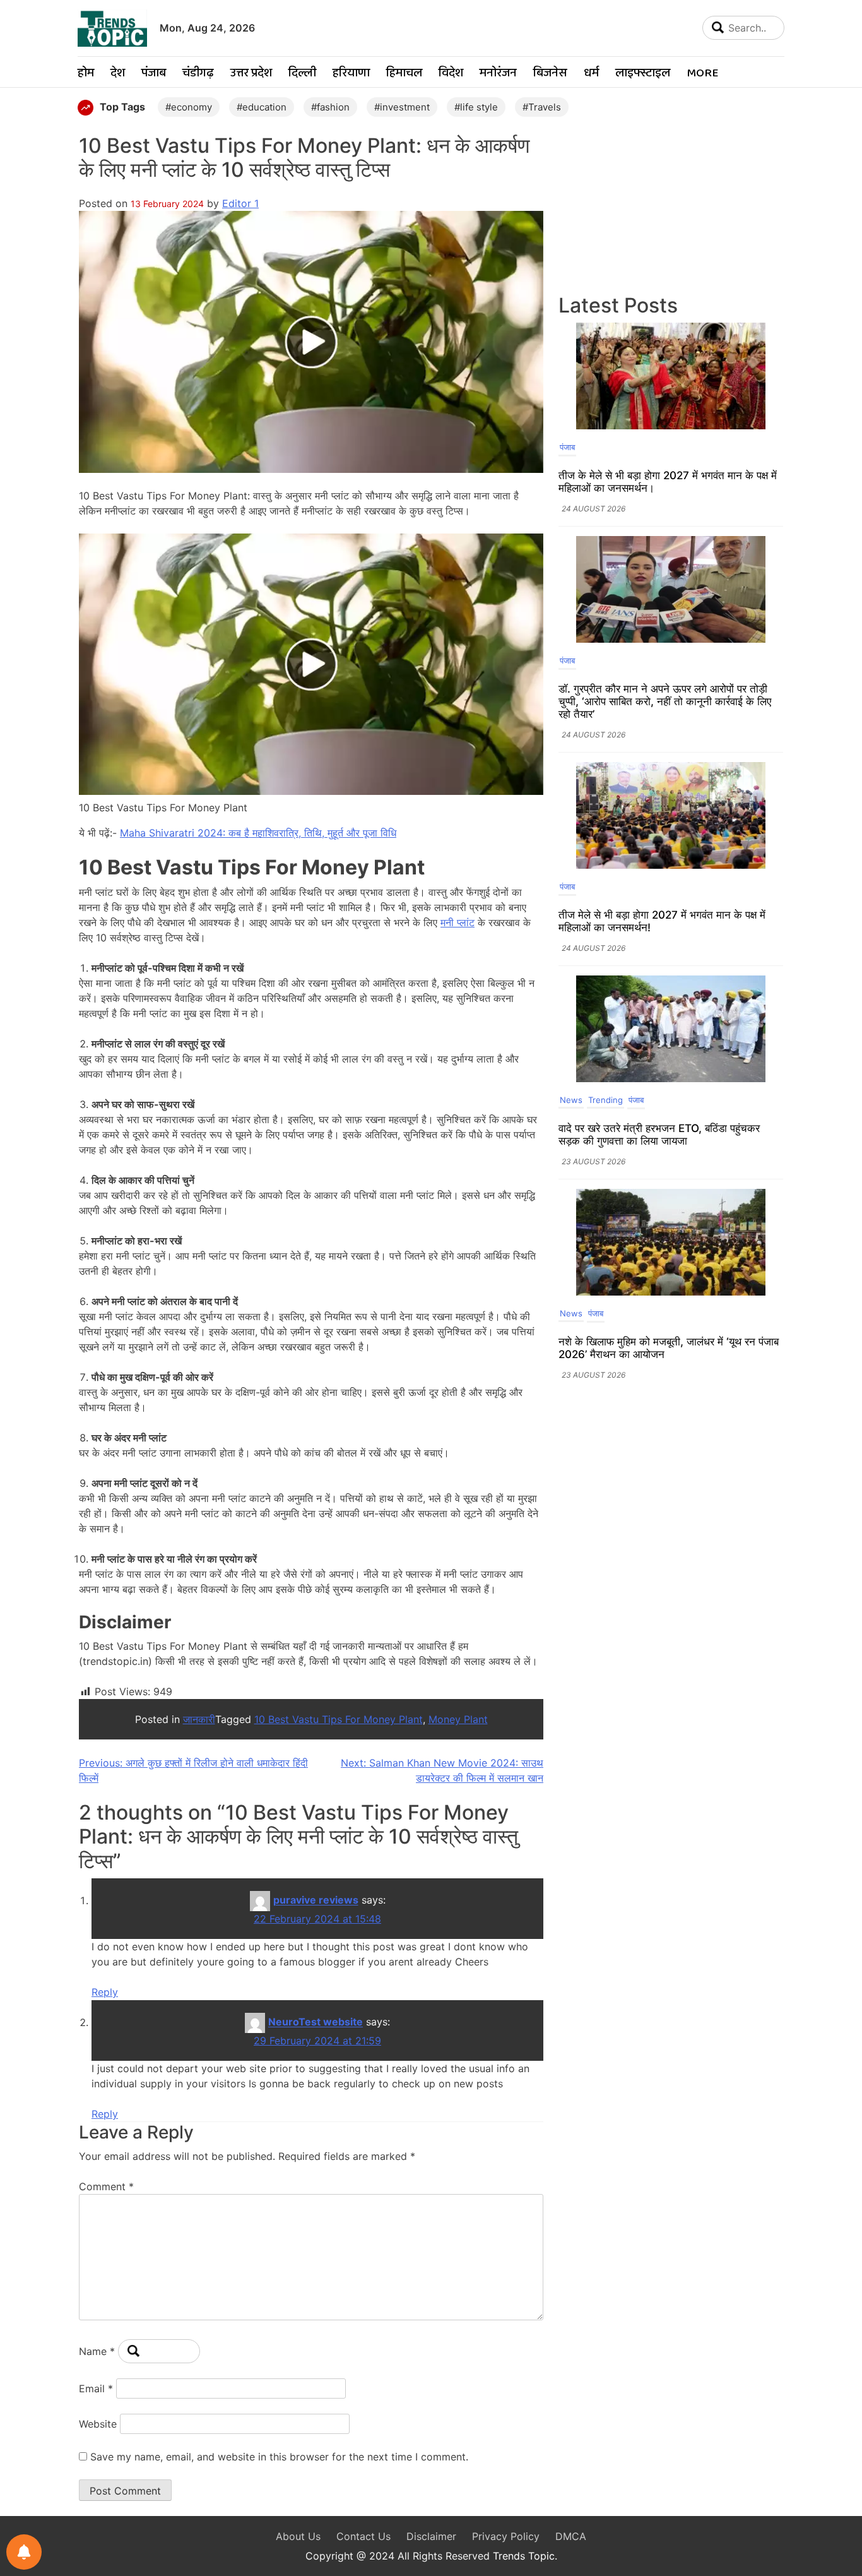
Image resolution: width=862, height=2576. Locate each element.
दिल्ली (302, 74)
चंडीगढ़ (198, 74)
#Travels (542, 107)
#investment (402, 107)
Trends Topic (524, 2556)
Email (96, 2388)
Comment (106, 2186)
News (571, 1100)
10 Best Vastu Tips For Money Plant (339, 1719)
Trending (605, 1100)
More (702, 74)
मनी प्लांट (458, 922)
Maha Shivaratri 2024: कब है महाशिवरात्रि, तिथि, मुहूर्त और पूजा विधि (258, 833)
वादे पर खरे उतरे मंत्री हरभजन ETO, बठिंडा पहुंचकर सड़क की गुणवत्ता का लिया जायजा (659, 1135)
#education (262, 107)
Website (98, 2424)
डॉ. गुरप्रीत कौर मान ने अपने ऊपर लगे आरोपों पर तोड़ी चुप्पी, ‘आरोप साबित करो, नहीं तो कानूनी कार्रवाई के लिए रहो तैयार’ (665, 701)
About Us (298, 2536)
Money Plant (458, 1719)
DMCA (571, 2536)
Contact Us (363, 2536)
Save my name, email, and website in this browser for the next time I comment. (279, 2457)
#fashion (330, 107)
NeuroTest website (316, 2022)
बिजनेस (550, 74)
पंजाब (154, 74)
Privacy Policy (506, 2536)
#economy (189, 107)
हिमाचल (404, 74)
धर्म (591, 74)
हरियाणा (351, 74)
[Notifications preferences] (24, 2552)
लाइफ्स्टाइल (643, 74)
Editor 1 (240, 203)
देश (118, 74)
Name (97, 2351)
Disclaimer (431, 2536)
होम (86, 74)
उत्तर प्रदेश (251, 74)
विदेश (451, 74)
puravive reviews (316, 1900)
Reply (105, 1992)
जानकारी (199, 1719)
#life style (476, 107)
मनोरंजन (498, 74)
